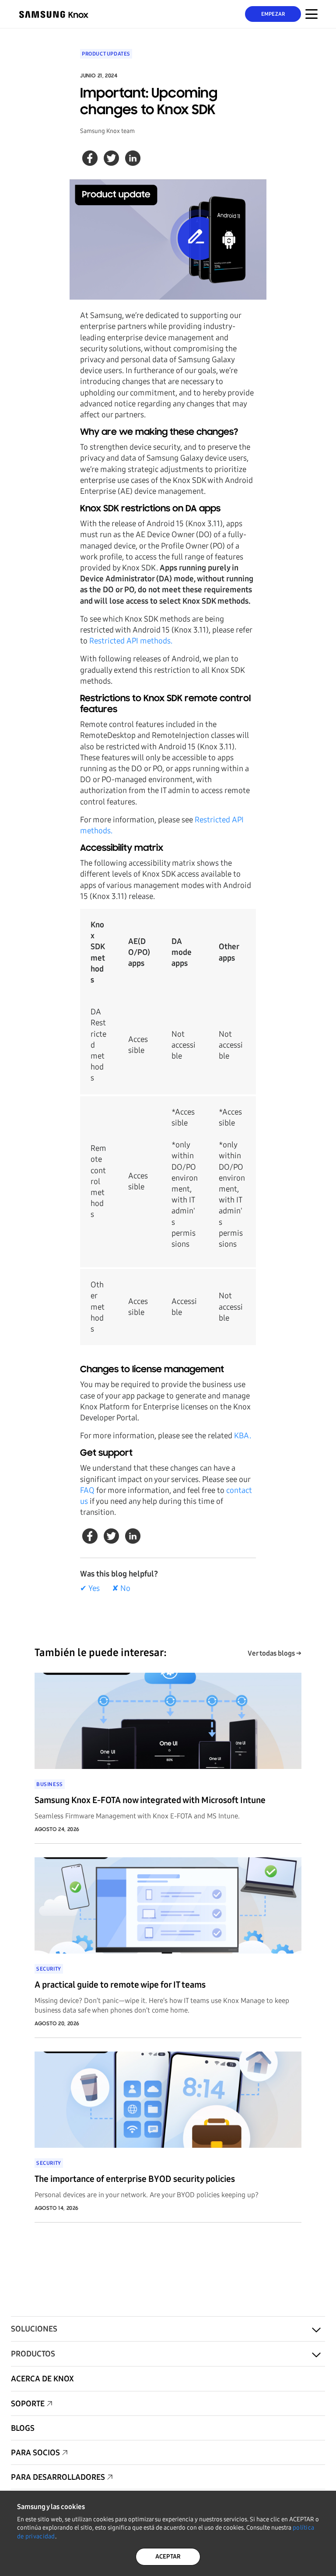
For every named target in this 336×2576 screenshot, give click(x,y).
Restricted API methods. (131, 641)
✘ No (121, 1588)
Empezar (273, 14)
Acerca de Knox (42, 2379)
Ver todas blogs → (275, 1653)
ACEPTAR (168, 2557)
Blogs (23, 2428)
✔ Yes (90, 1588)
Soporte (28, 2404)
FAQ (87, 1490)
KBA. (243, 1436)
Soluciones (34, 2329)
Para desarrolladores (58, 2477)
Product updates (106, 54)
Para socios (35, 2453)
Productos (33, 2354)
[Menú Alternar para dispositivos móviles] (311, 14)
